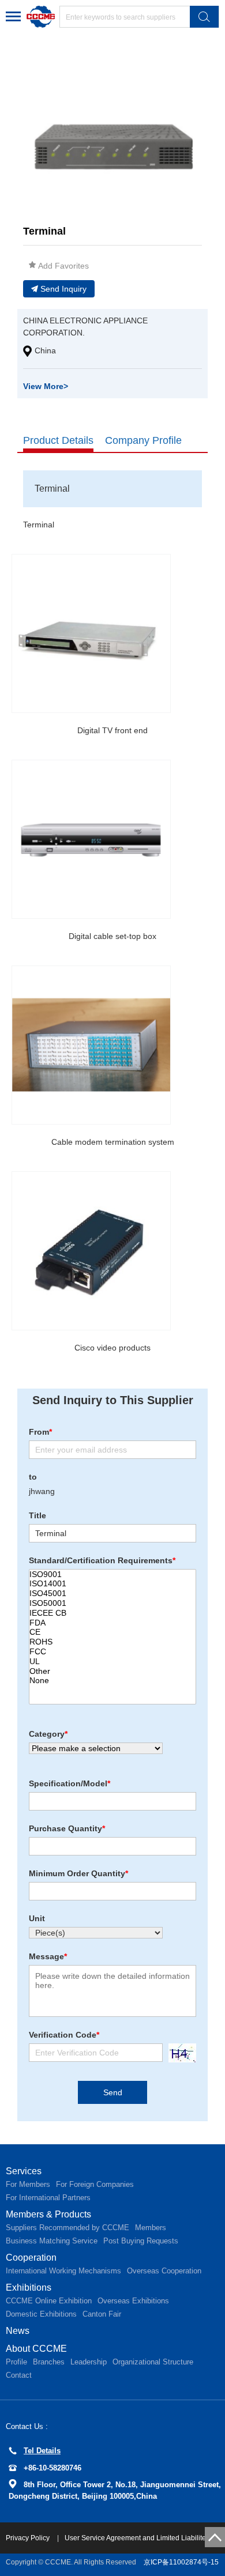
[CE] (112, 1632)
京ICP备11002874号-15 (181, 2562)
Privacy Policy (29, 2538)
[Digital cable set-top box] (91, 839)
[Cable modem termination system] (91, 1045)
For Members (28, 2184)
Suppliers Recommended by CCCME (67, 2228)
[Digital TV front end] (91, 633)
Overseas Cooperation (164, 2271)
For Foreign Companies (95, 2184)
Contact (19, 2375)
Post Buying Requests (141, 2241)
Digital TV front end (112, 730)
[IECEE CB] (112, 1613)
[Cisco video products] (91, 1251)
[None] (112, 1681)
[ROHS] (112, 1642)
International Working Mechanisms (63, 2271)
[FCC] (112, 1652)
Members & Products (48, 2214)
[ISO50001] (112, 1603)
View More (46, 386)
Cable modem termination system (113, 1142)
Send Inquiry (63, 289)
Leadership (89, 2362)
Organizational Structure (153, 2362)
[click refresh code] (179, 2053)
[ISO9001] (112, 1574)
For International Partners (48, 2198)
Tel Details (42, 2451)
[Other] (112, 1671)
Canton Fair (102, 2314)
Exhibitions (29, 2288)
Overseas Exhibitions (133, 2301)
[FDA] (112, 1623)
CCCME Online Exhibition (49, 2301)
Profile (16, 2362)
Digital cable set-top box (112, 936)
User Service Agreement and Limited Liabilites (137, 2538)
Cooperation (31, 2258)
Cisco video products (112, 1348)
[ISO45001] (112, 1594)
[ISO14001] (112, 1584)
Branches (49, 2362)
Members (151, 2228)
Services (24, 2171)
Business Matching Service (52, 2241)
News (18, 2331)
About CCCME (36, 2349)
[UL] (112, 1662)
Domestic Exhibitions (41, 2314)
